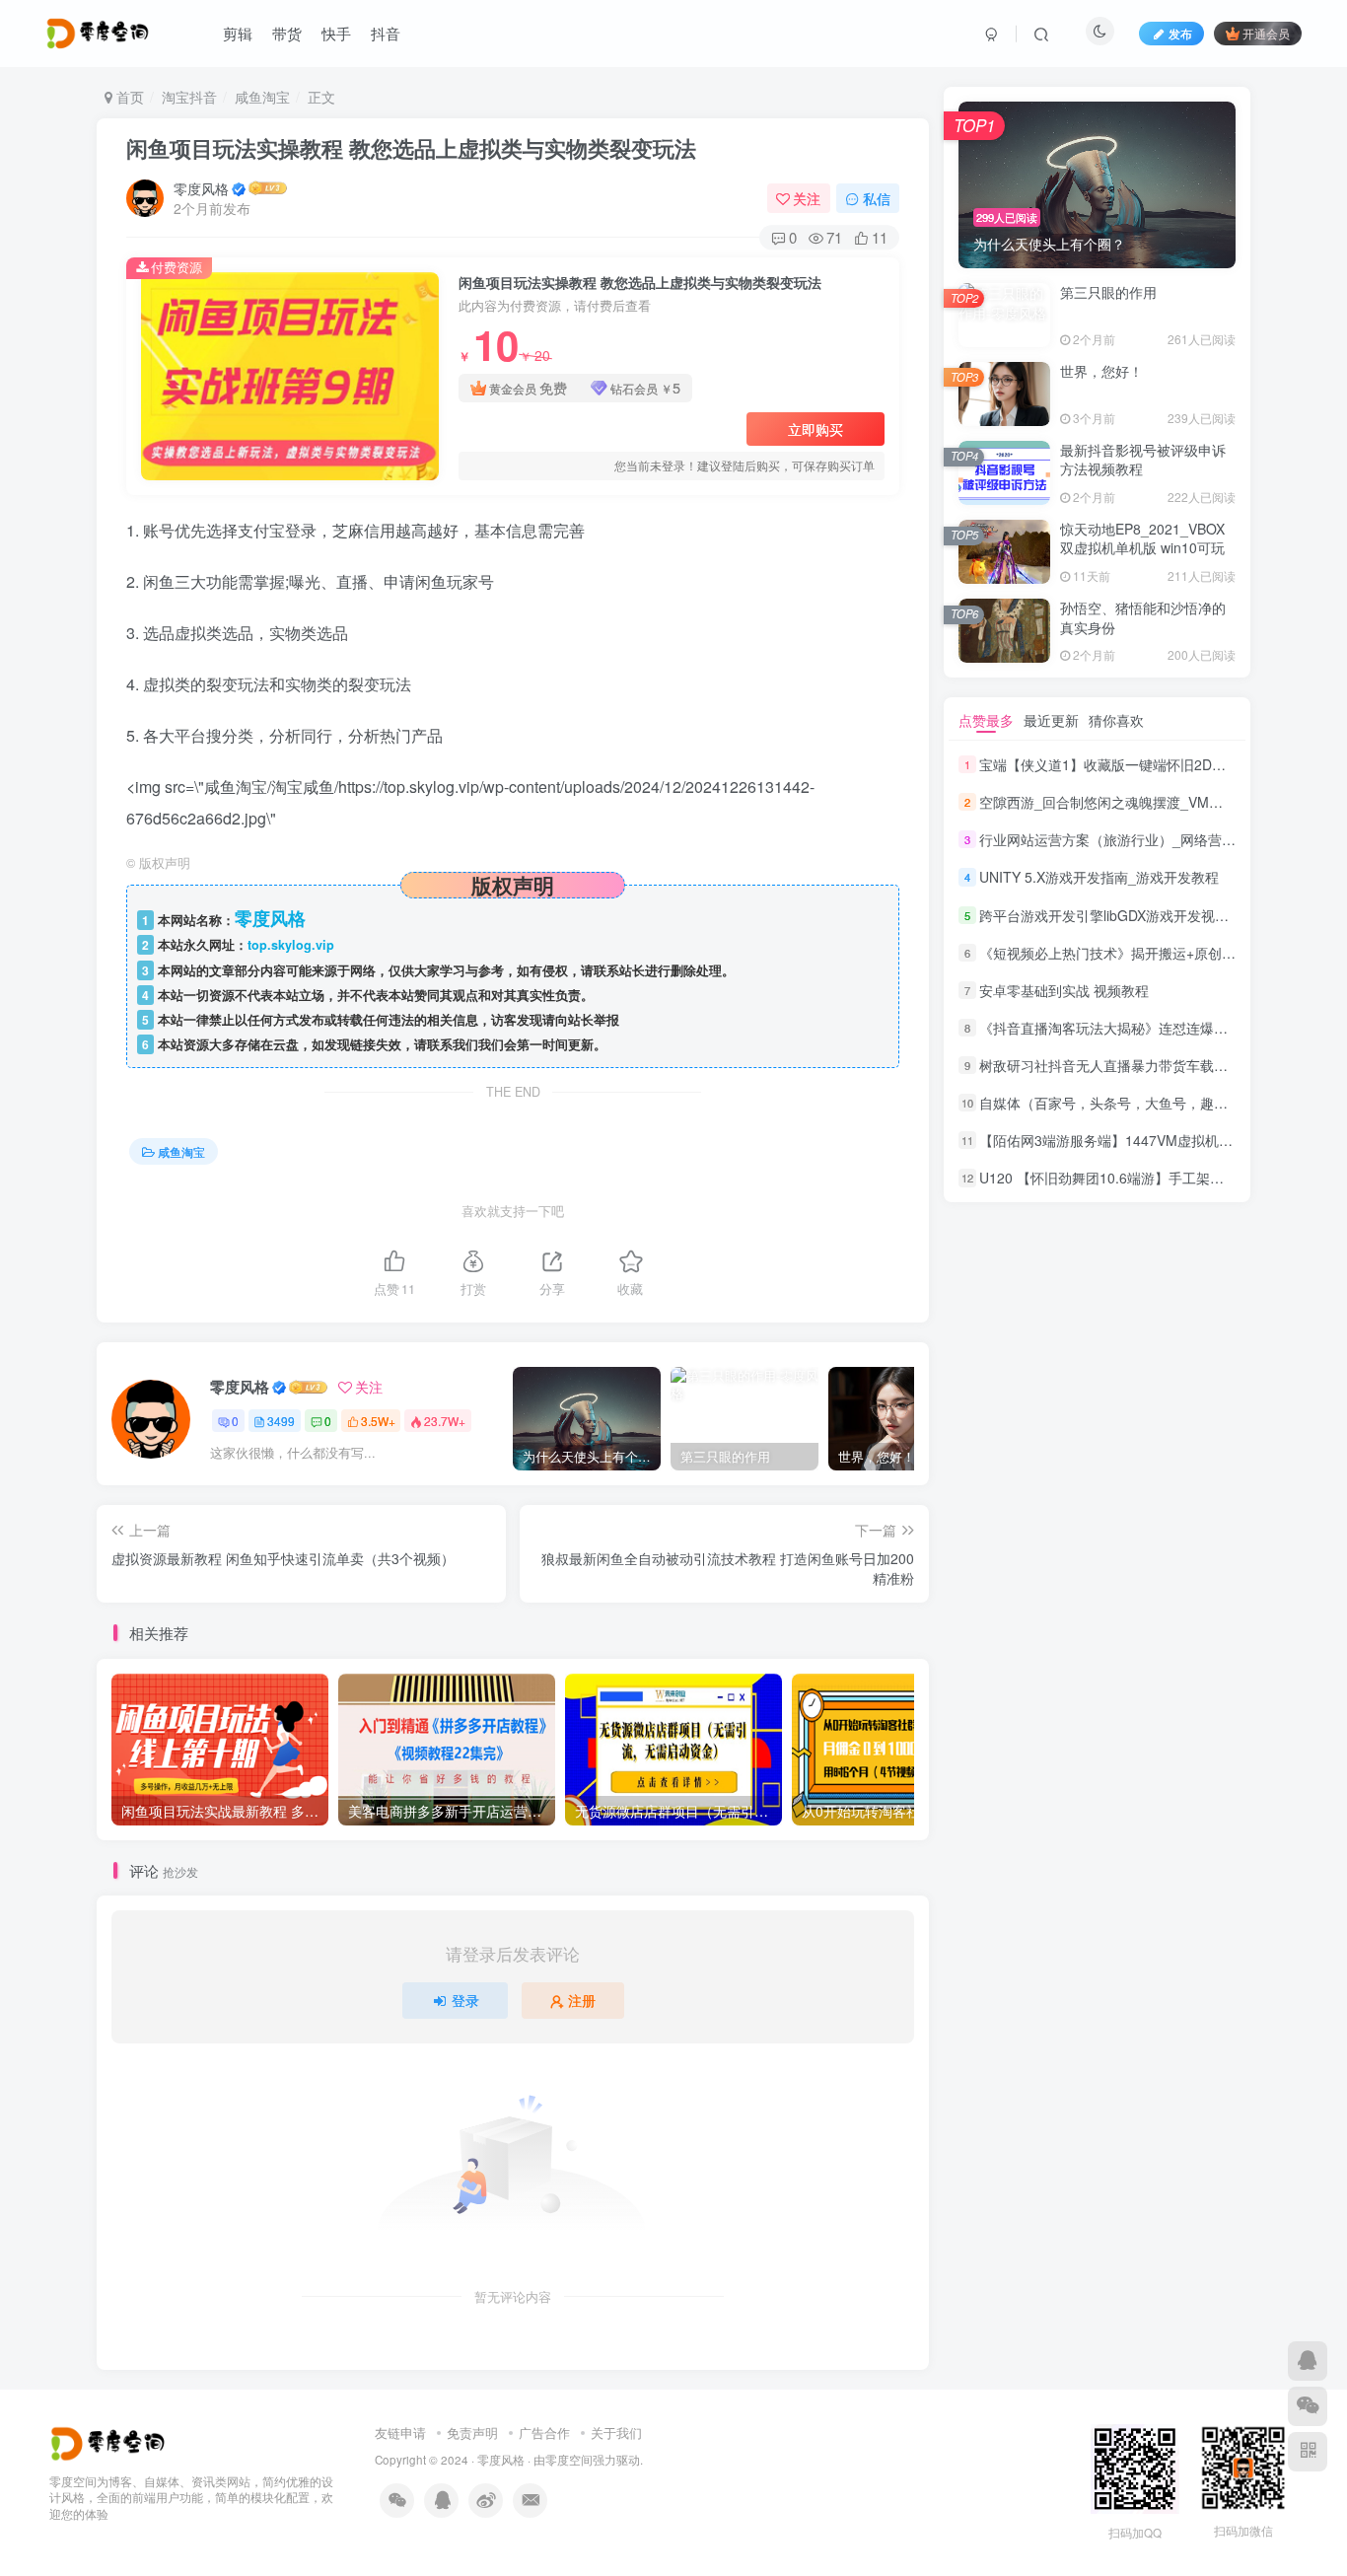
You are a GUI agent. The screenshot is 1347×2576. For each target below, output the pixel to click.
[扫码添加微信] (1308, 2406)
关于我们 (616, 2433)
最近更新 (1051, 720)
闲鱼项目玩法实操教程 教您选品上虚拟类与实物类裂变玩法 (411, 148)
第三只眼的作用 (1108, 292)
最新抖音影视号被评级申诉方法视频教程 (1143, 460)
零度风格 (201, 188)
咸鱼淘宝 (262, 97)
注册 (582, 2000)
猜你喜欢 (1116, 720)
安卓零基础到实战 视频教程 (1064, 990)
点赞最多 (986, 720)
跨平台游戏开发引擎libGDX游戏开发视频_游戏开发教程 (1149, 915)
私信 (877, 198)
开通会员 (1266, 33)
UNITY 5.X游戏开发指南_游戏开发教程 (1099, 878)
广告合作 (544, 2433)
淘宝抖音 (189, 97)
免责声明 (472, 2433)
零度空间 (569, 2460)
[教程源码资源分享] (110, 2441)
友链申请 (400, 2433)
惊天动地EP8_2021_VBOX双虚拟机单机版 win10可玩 (1142, 538)
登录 (465, 2000)
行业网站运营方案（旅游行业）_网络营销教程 (1121, 839)
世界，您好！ (1101, 371)
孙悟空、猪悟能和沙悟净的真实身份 (1143, 617)
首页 (128, 97)
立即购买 (815, 429)
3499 (281, 1421)
